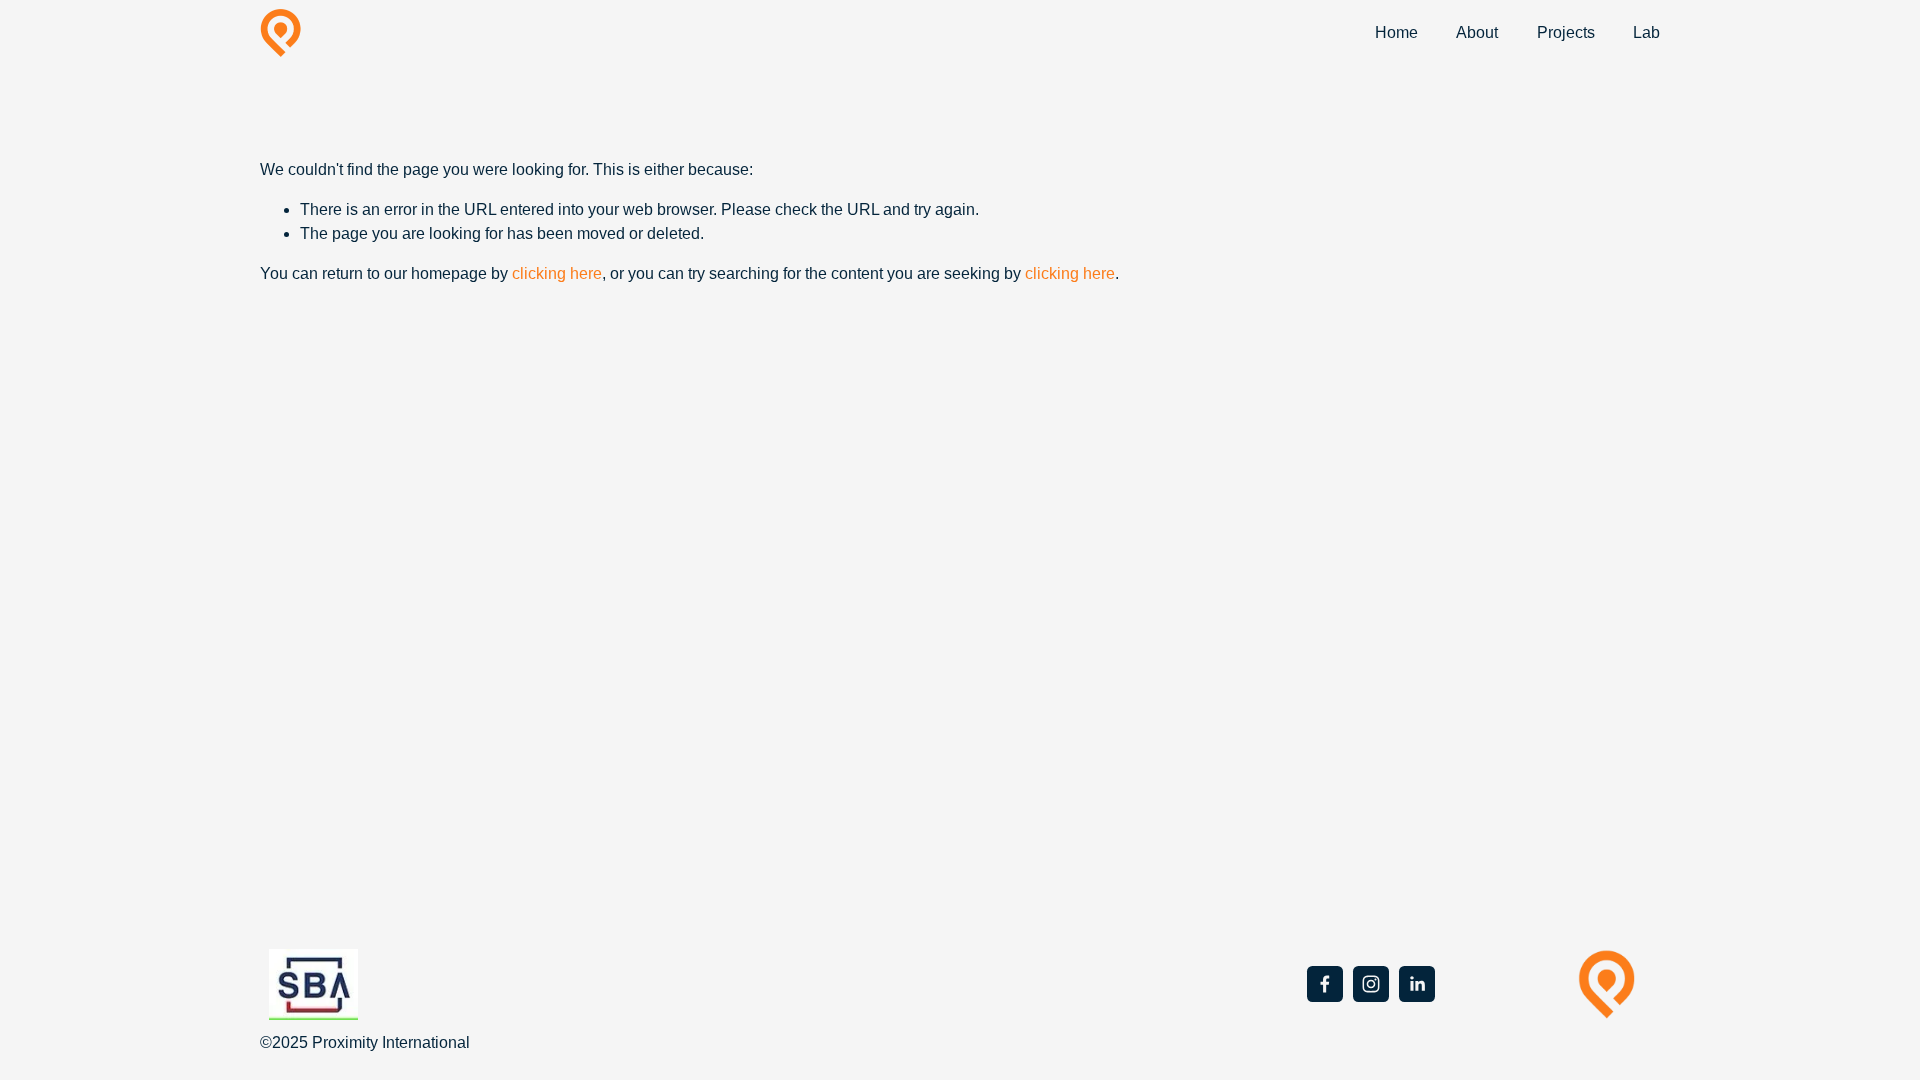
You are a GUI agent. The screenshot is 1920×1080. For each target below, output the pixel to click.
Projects (1566, 32)
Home (1396, 32)
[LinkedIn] (1417, 984)
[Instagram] (1371, 984)
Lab (1646, 32)
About (1477, 32)
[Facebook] (1325, 984)
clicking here (557, 273)
